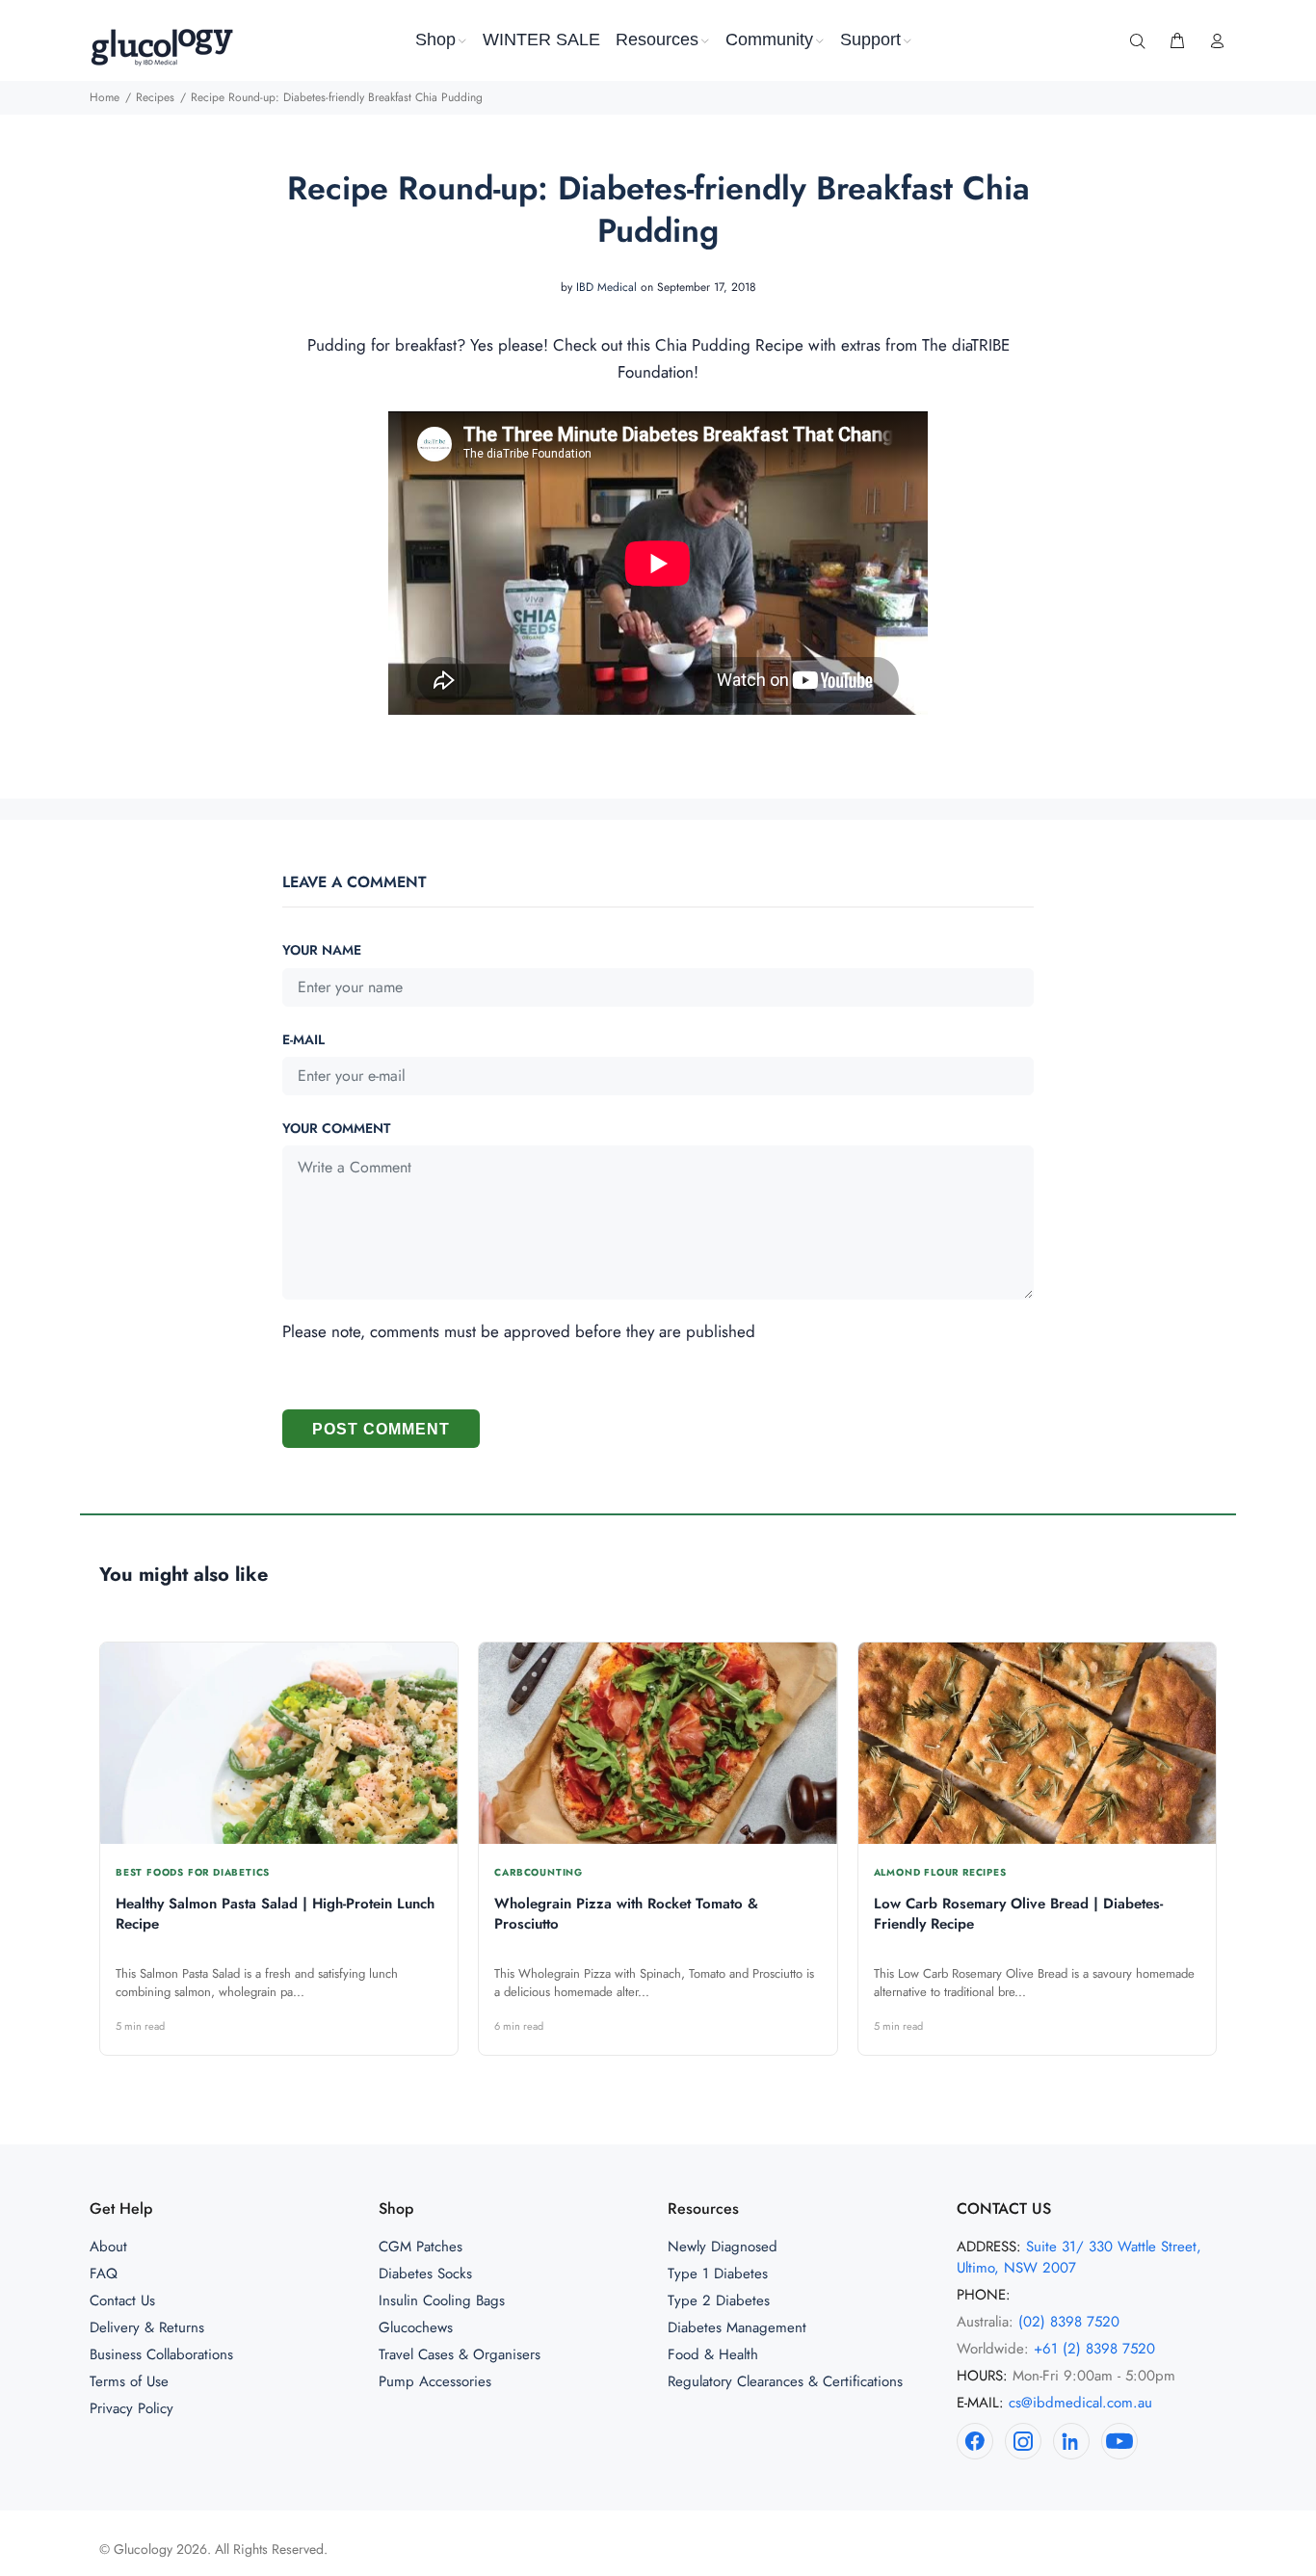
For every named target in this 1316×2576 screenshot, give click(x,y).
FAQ (104, 2274)
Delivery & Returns (147, 2327)
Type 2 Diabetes (719, 2300)
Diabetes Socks (425, 2274)
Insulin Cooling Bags (442, 2300)
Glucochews (416, 2327)
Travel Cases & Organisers (460, 2354)
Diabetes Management (737, 2327)
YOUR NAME (322, 950)
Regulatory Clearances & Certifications (785, 2381)
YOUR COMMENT (336, 1128)
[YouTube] (1119, 2441)
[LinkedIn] (1071, 2441)
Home (105, 97)
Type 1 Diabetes (718, 2274)
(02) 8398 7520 (1069, 2322)
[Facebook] (975, 2441)
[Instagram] (1023, 2441)
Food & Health (713, 2354)
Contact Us (122, 2300)
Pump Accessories (435, 2381)
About (108, 2247)
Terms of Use (129, 2381)
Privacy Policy (132, 2408)
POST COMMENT (381, 1429)
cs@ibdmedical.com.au (1080, 2403)
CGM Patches (421, 2247)
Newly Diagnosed (723, 2247)
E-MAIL (303, 1039)
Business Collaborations (161, 2354)
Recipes (155, 97)
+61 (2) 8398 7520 (1094, 2349)
